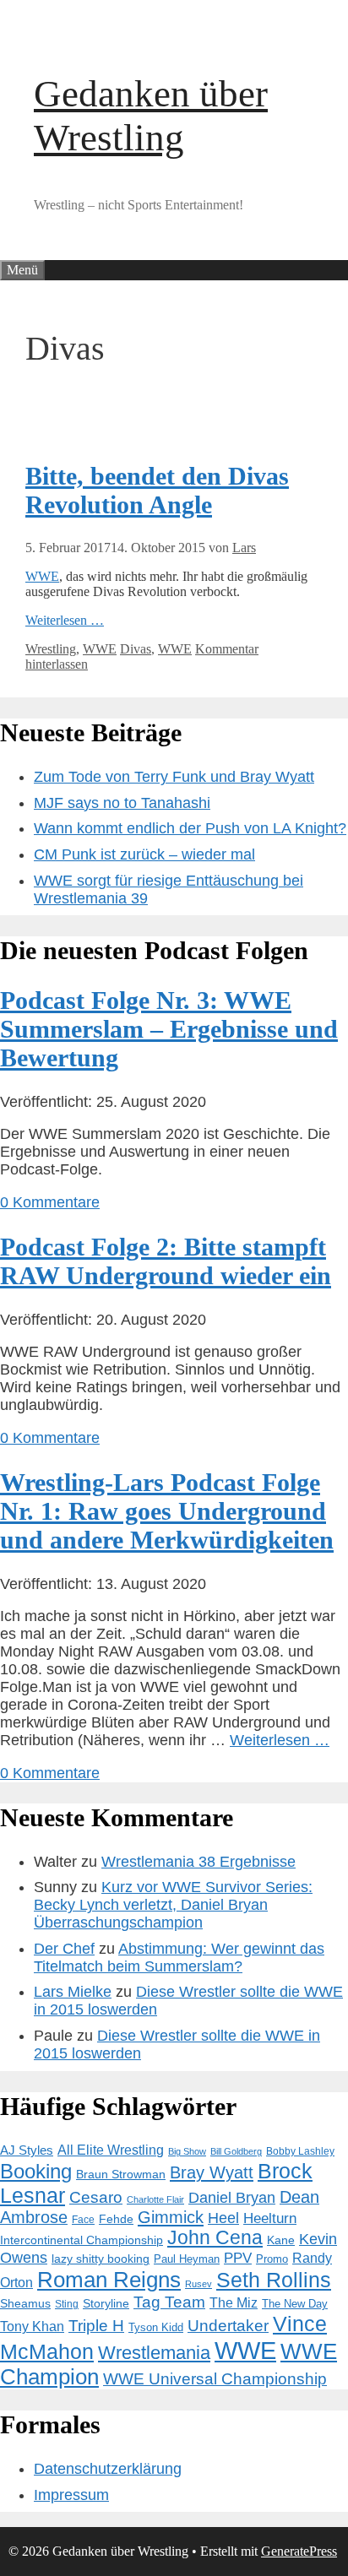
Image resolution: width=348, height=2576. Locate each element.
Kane (281, 2240)
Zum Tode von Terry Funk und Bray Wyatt (174, 777)
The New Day (295, 2304)
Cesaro (96, 2197)
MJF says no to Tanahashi (122, 803)
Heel (223, 2218)
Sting (67, 2304)
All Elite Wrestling (111, 2150)
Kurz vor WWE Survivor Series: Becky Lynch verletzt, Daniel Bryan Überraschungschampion (173, 1905)
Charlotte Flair (155, 2199)
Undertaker (228, 2326)
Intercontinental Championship (82, 2240)
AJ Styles (27, 2150)
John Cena (215, 2238)
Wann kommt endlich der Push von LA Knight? (190, 828)
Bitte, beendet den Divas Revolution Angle (157, 490)
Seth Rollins (274, 2280)
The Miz (234, 2303)
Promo (272, 2259)
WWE (42, 576)
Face (83, 2220)
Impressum (71, 2495)
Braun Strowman (121, 2175)
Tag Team (169, 2302)
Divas (136, 649)
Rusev (198, 2284)
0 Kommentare (50, 1202)
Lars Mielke (73, 1992)
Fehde (116, 2219)
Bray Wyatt (212, 2172)
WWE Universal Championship (215, 2379)
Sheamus (25, 2304)
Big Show (187, 2151)
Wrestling (51, 649)
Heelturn (270, 2218)
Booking (36, 2171)
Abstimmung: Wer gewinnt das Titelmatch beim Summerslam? (179, 1958)
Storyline (106, 2303)
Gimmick (171, 2217)
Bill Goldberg (236, 2151)
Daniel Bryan (232, 2198)
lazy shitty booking (101, 2259)
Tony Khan (32, 2327)
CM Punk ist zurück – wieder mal (144, 854)
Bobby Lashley (300, 2151)
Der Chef (64, 1949)
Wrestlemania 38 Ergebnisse (198, 1862)
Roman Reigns (109, 2280)
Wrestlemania (154, 2353)
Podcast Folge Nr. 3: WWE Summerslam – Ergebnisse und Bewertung (169, 1029)
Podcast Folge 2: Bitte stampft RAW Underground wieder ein (166, 1261)
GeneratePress (299, 2551)
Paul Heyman (187, 2259)
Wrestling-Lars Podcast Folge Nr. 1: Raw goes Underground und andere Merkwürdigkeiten (167, 1511)
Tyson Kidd (156, 2327)
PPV (238, 2258)
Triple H (96, 2326)
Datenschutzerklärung (108, 2469)
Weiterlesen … (65, 620)
